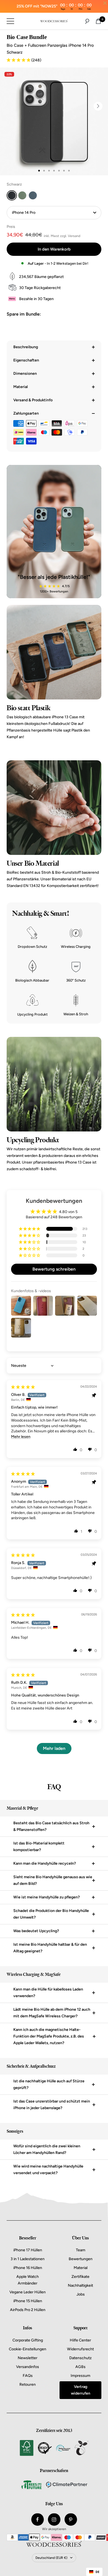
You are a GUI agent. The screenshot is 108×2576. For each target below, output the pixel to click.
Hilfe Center (80, 2340)
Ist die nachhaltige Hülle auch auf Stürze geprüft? (49, 2084)
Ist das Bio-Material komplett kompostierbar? (39, 1847)
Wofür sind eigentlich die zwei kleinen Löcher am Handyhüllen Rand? (47, 2149)
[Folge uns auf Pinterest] (71, 2519)
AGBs (80, 2367)
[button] (19, 60)
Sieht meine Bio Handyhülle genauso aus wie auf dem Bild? (53, 1880)
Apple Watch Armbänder (28, 2280)
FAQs (28, 2376)
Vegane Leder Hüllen (28, 2292)
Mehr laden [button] (54, 1748)
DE (97, 2572)
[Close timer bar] (105, 3)
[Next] (98, 106)
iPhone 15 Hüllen (28, 2301)
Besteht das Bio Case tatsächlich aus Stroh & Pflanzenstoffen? (51, 1826)
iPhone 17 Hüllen (28, 2250)
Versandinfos (28, 2367)
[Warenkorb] (98, 21)
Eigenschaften (26, 360)
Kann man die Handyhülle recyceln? (45, 1863)
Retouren (28, 2384)
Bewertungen (81, 2259)
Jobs (81, 2294)
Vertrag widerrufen (81, 2390)
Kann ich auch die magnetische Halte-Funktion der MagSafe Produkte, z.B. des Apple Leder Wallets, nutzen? (49, 2036)
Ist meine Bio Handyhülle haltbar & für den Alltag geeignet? (50, 1948)
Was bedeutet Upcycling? (36, 1931)
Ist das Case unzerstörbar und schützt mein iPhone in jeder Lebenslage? (52, 2105)
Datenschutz (80, 2358)
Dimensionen (25, 374)
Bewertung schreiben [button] (54, 1269)
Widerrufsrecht (80, 2349)
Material (20, 387)
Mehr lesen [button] (21, 1437)
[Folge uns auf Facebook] (38, 2519)
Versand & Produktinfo (33, 400)
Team (81, 2250)
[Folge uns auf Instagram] (54, 2519)
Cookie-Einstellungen (28, 2349)
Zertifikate (80, 2277)
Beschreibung (26, 347)
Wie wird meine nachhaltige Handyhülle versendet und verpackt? (48, 2170)
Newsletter (28, 2358)
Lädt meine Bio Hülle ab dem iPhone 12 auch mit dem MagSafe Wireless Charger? (52, 2013)
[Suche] (87, 21)
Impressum (80, 2376)
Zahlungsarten (26, 413)
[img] (23, 1387)
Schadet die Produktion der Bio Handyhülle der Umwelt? (51, 1914)
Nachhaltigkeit (80, 2285)
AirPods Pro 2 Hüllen (28, 2310)
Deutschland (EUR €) (51, 2558)
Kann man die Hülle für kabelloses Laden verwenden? (48, 1993)
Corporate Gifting (28, 2340)
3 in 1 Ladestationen (28, 2259)
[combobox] (94, 2572)
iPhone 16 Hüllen (28, 2268)
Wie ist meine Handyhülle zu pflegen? (47, 1897)
